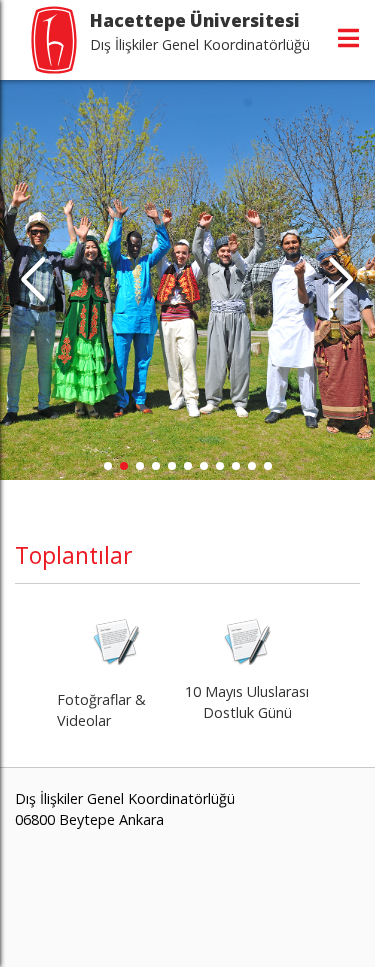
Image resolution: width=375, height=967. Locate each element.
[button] (341, 280)
